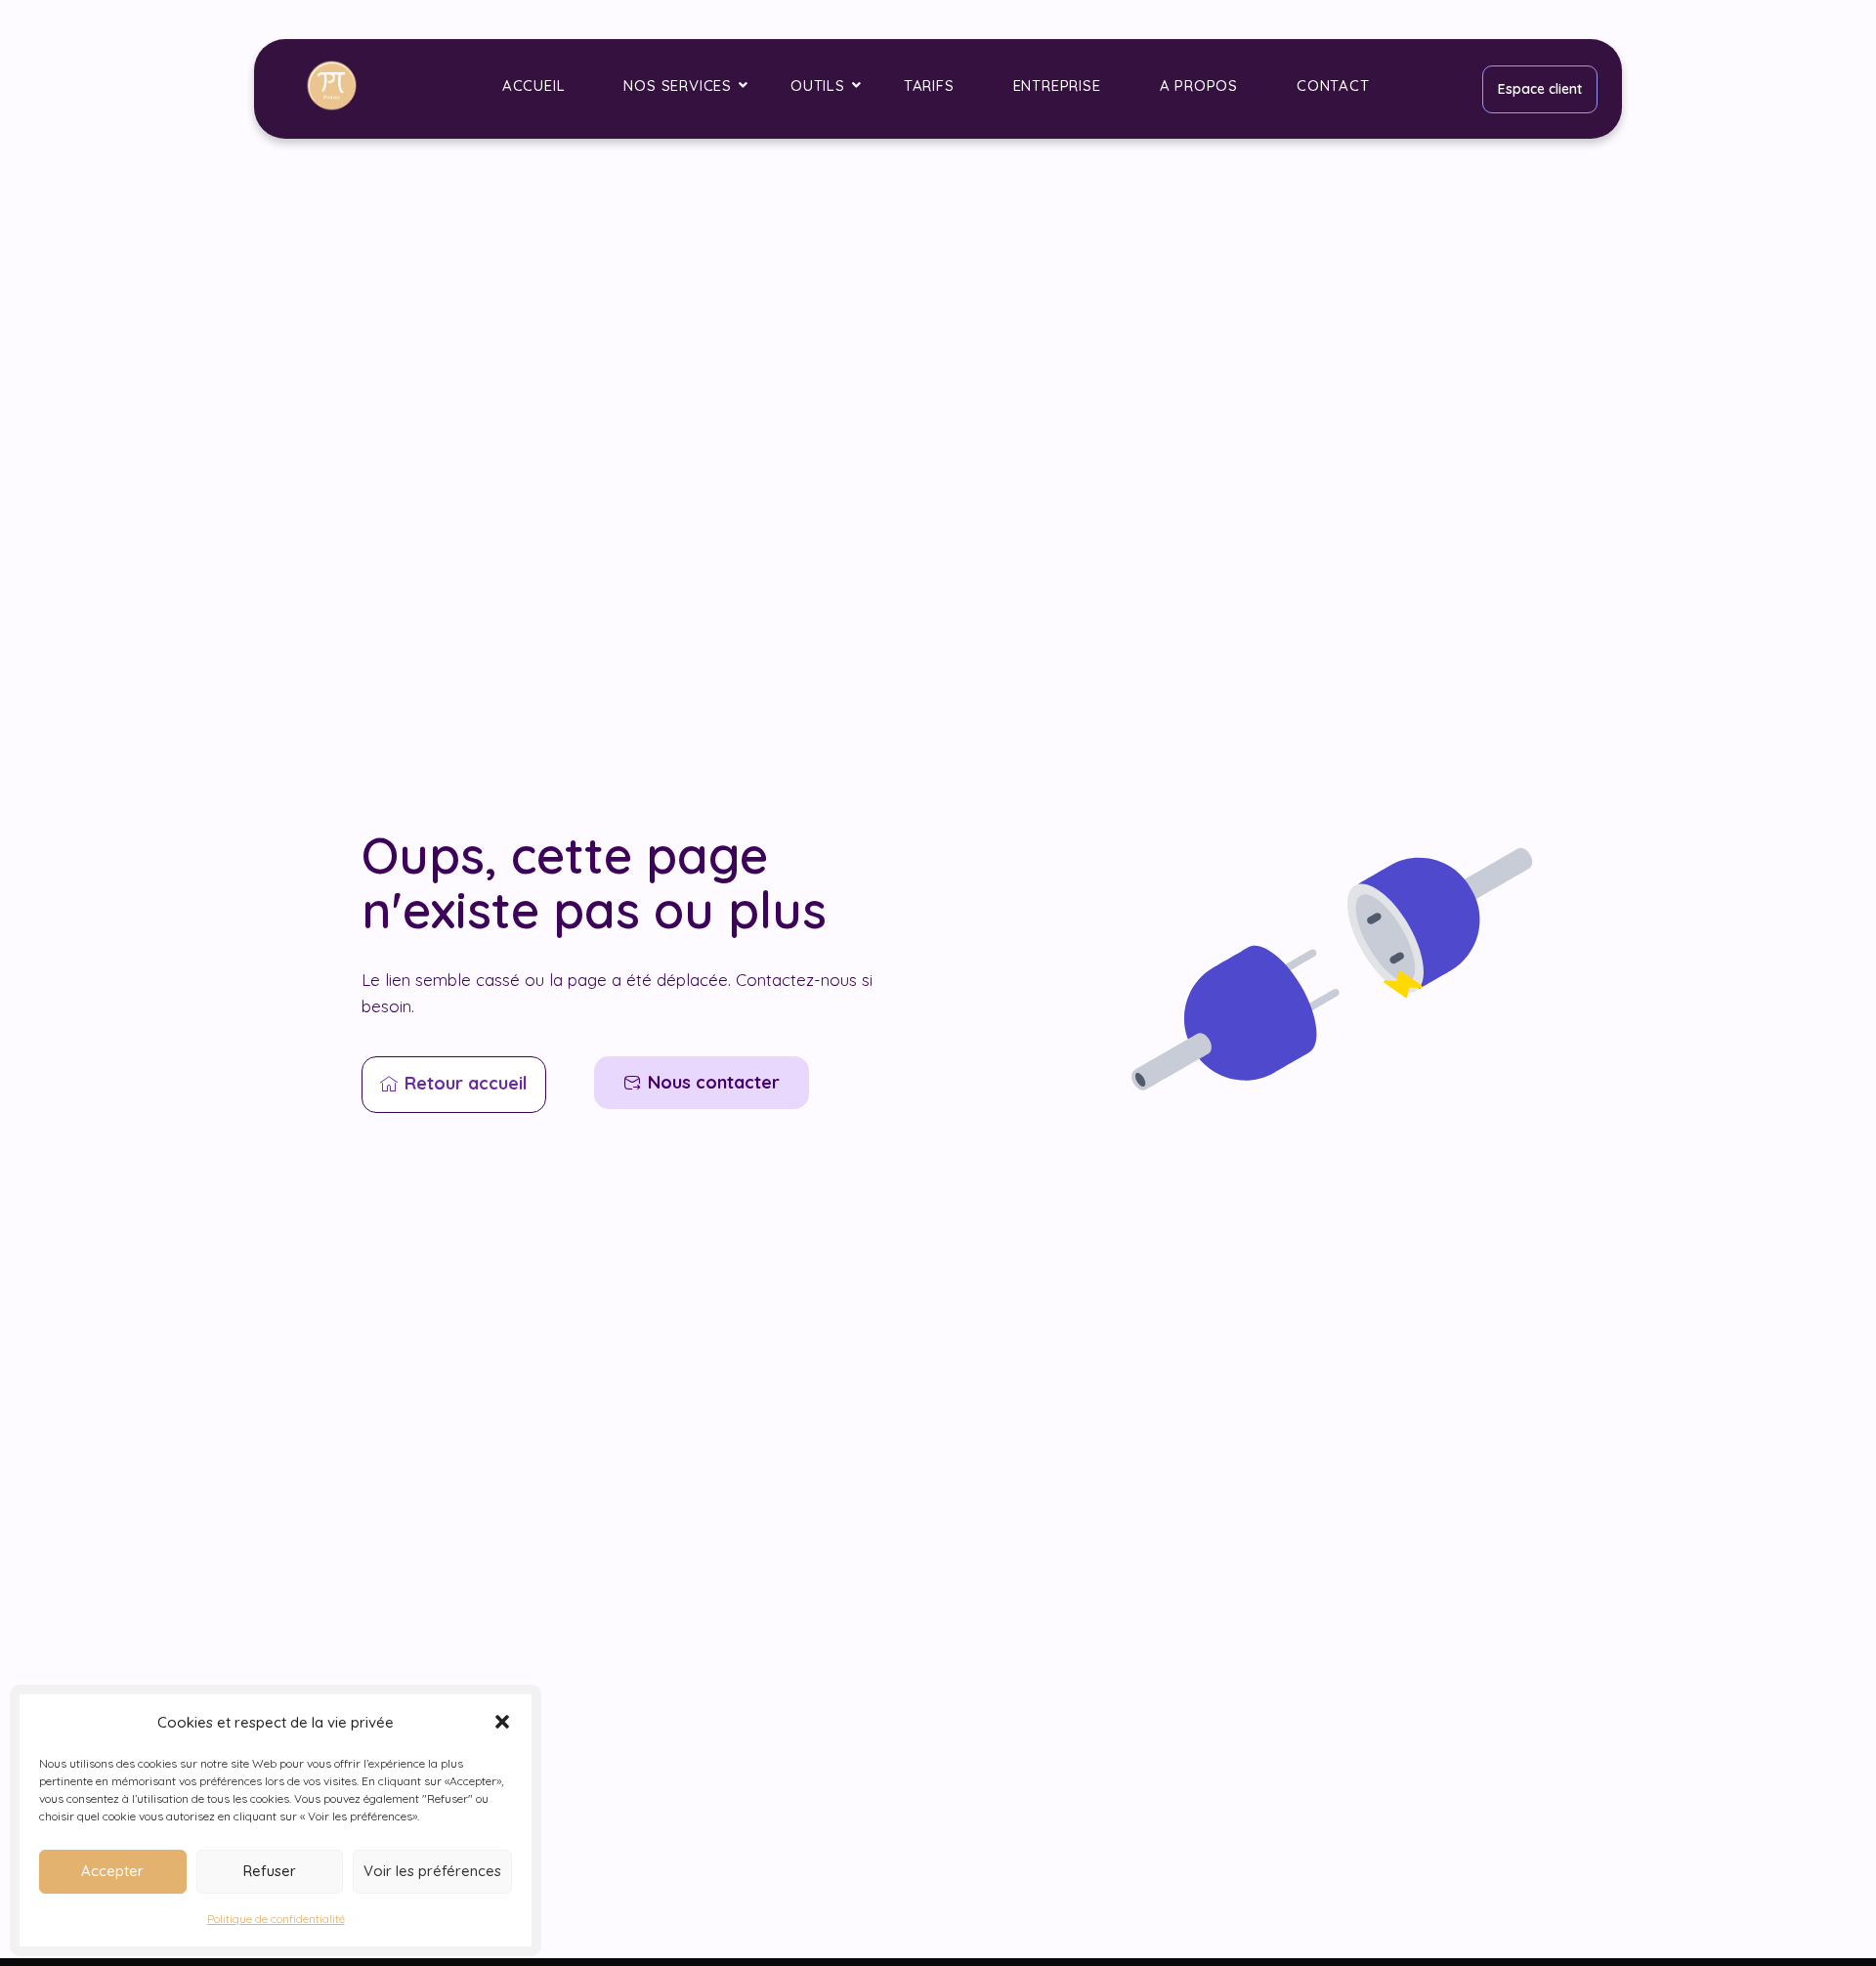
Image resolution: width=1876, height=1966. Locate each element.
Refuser (270, 1871)
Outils (818, 85)
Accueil (534, 85)
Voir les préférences (432, 1871)
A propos (1199, 85)
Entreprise (1057, 85)
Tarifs (929, 85)
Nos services (678, 85)
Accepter (112, 1871)
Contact (1333, 85)
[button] (502, 1722)
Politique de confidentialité (276, 1919)
